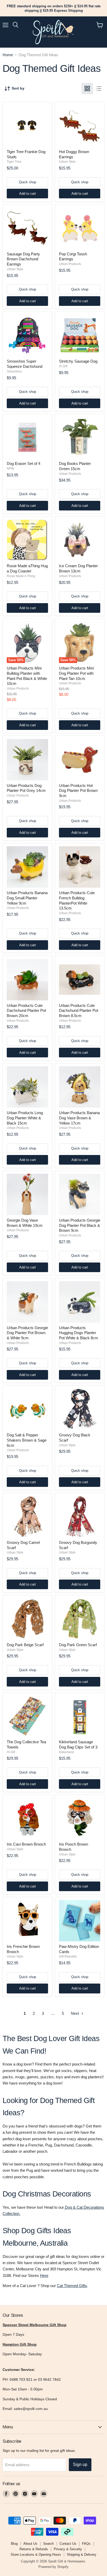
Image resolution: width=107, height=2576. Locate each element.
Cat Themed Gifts (72, 2286)
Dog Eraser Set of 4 (24, 463)
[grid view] (87, 89)
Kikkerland (66, 1752)
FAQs (86, 2544)
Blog (14, 2544)
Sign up (80, 2464)
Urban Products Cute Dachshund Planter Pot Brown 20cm (26, 1011)
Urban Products (70, 264)
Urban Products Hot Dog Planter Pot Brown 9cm (78, 791)
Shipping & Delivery (82, 2555)
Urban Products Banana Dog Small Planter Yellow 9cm (27, 898)
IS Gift (63, 366)
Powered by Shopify (53, 2567)
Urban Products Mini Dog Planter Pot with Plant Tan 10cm (76, 673)
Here (44, 2275)
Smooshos (14, 371)
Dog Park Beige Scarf (25, 1645)
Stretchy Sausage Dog (78, 361)
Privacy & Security (68, 2549)
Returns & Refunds (34, 2549)
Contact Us (68, 2544)
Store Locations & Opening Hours (36, 2555)
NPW (10, 469)
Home (8, 55)
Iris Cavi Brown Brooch (26, 1844)
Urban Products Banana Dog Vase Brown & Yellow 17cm (79, 1118)
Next (75, 2013)
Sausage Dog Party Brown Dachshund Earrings (23, 259)
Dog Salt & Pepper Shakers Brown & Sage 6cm (27, 1440)
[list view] (99, 89)
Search (48, 2544)
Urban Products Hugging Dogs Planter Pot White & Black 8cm (79, 1333)
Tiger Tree (14, 162)
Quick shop (28, 182)
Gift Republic (68, 1956)
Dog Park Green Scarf (78, 1645)
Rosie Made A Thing (21, 576)
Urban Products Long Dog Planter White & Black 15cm (25, 1118)
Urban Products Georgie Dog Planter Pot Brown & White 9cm (27, 1333)
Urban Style (67, 162)
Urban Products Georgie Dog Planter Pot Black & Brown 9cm (80, 1225)
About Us (30, 2544)
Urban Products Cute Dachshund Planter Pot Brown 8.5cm (79, 1011)
